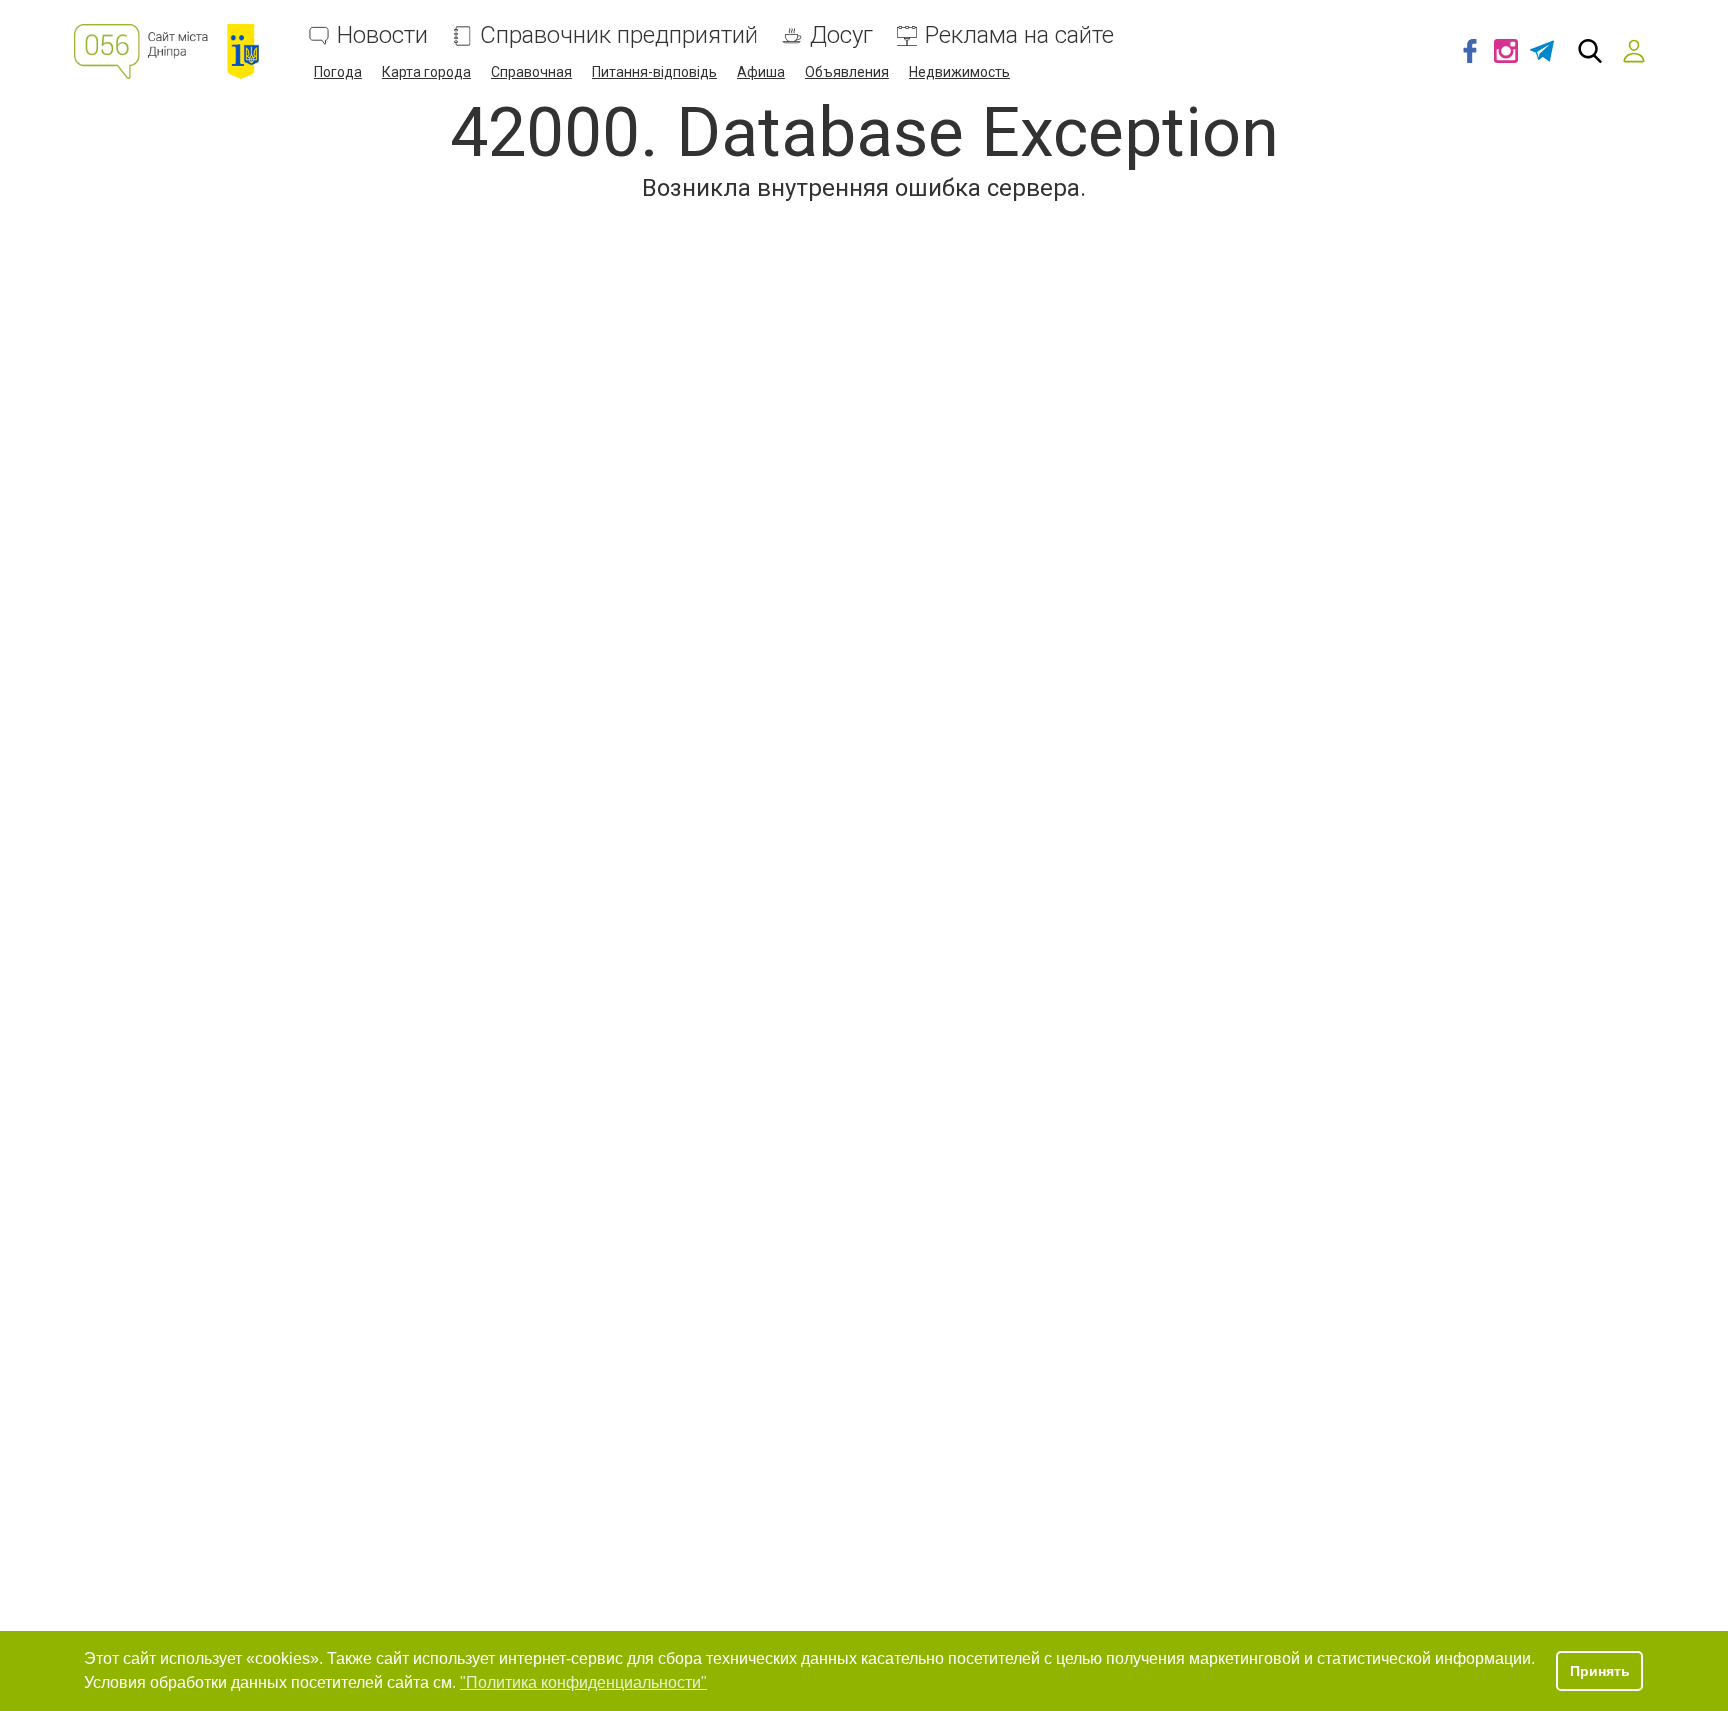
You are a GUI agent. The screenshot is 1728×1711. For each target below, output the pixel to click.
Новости (382, 35)
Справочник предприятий (619, 35)
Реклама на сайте (1019, 35)
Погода (338, 72)
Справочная (531, 72)
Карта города (426, 72)
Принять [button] (1600, 1671)
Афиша (761, 72)
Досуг (841, 35)
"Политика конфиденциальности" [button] (583, 1682)
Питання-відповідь (654, 72)
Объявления (847, 72)
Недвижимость (959, 72)
